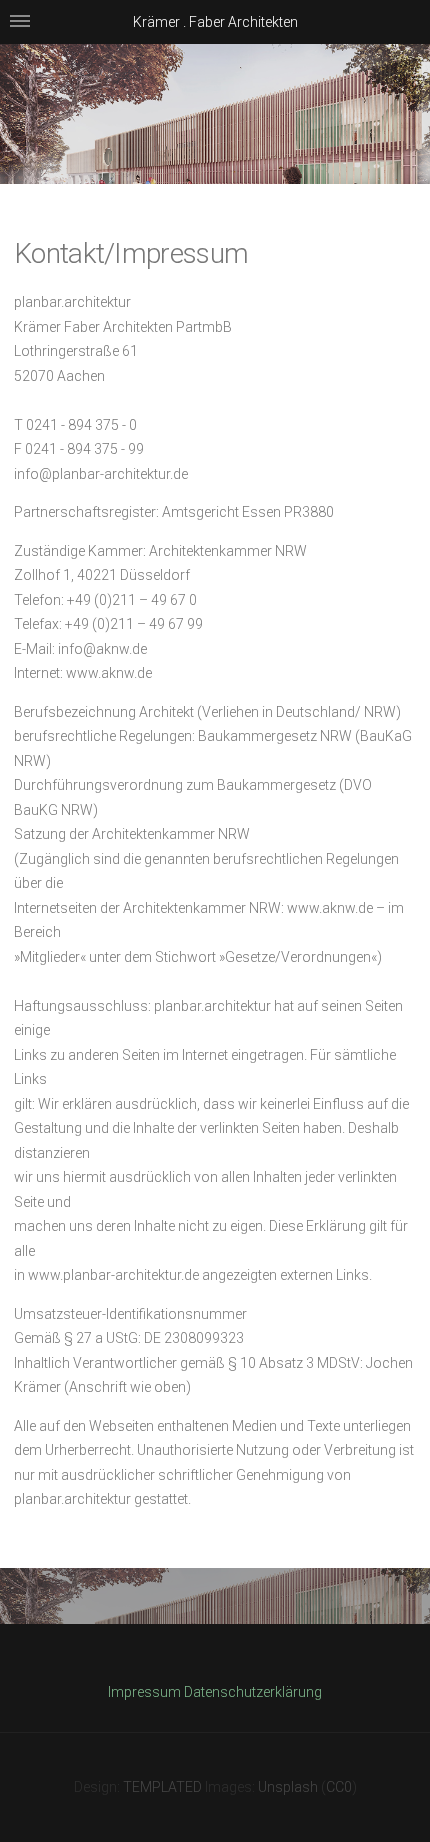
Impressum (144, 1692)
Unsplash (288, 1787)
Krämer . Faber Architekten (215, 22)
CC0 (339, 1787)
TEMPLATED (162, 1787)
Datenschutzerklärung (253, 1692)
